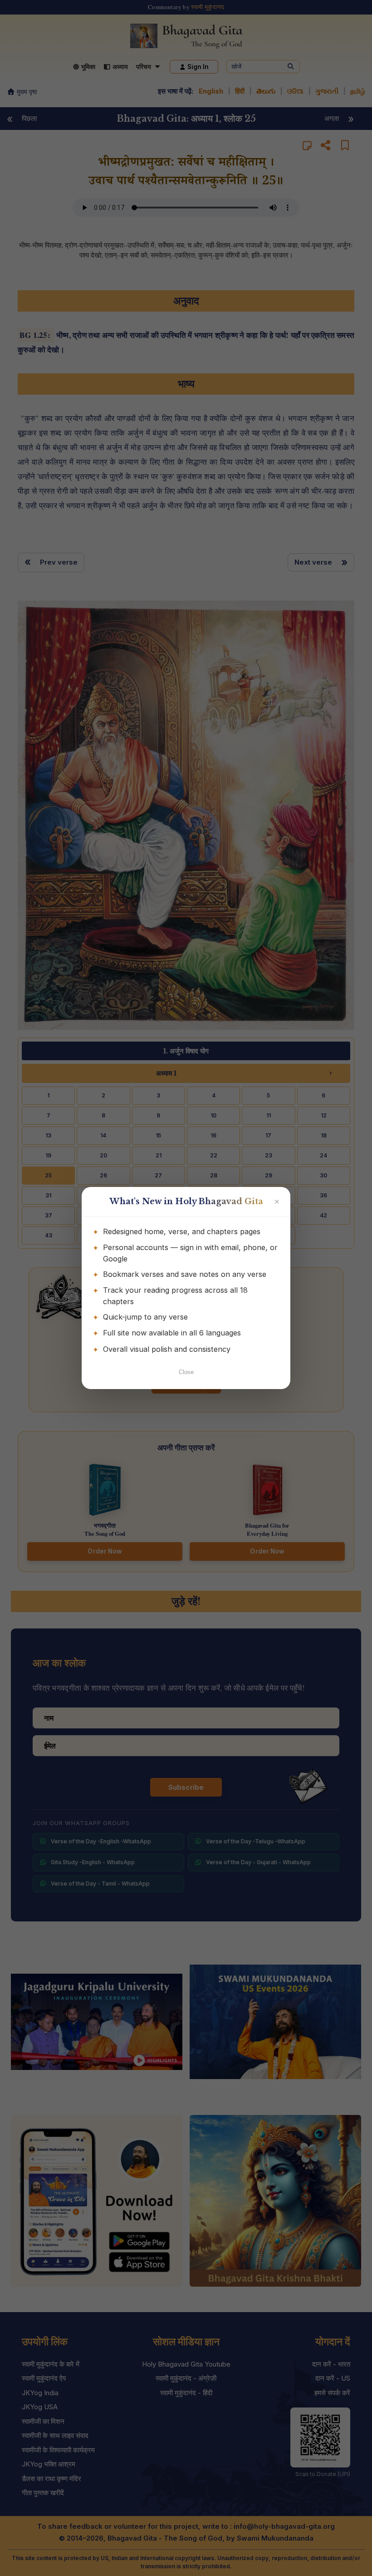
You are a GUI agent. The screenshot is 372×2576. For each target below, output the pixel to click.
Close (186, 1372)
